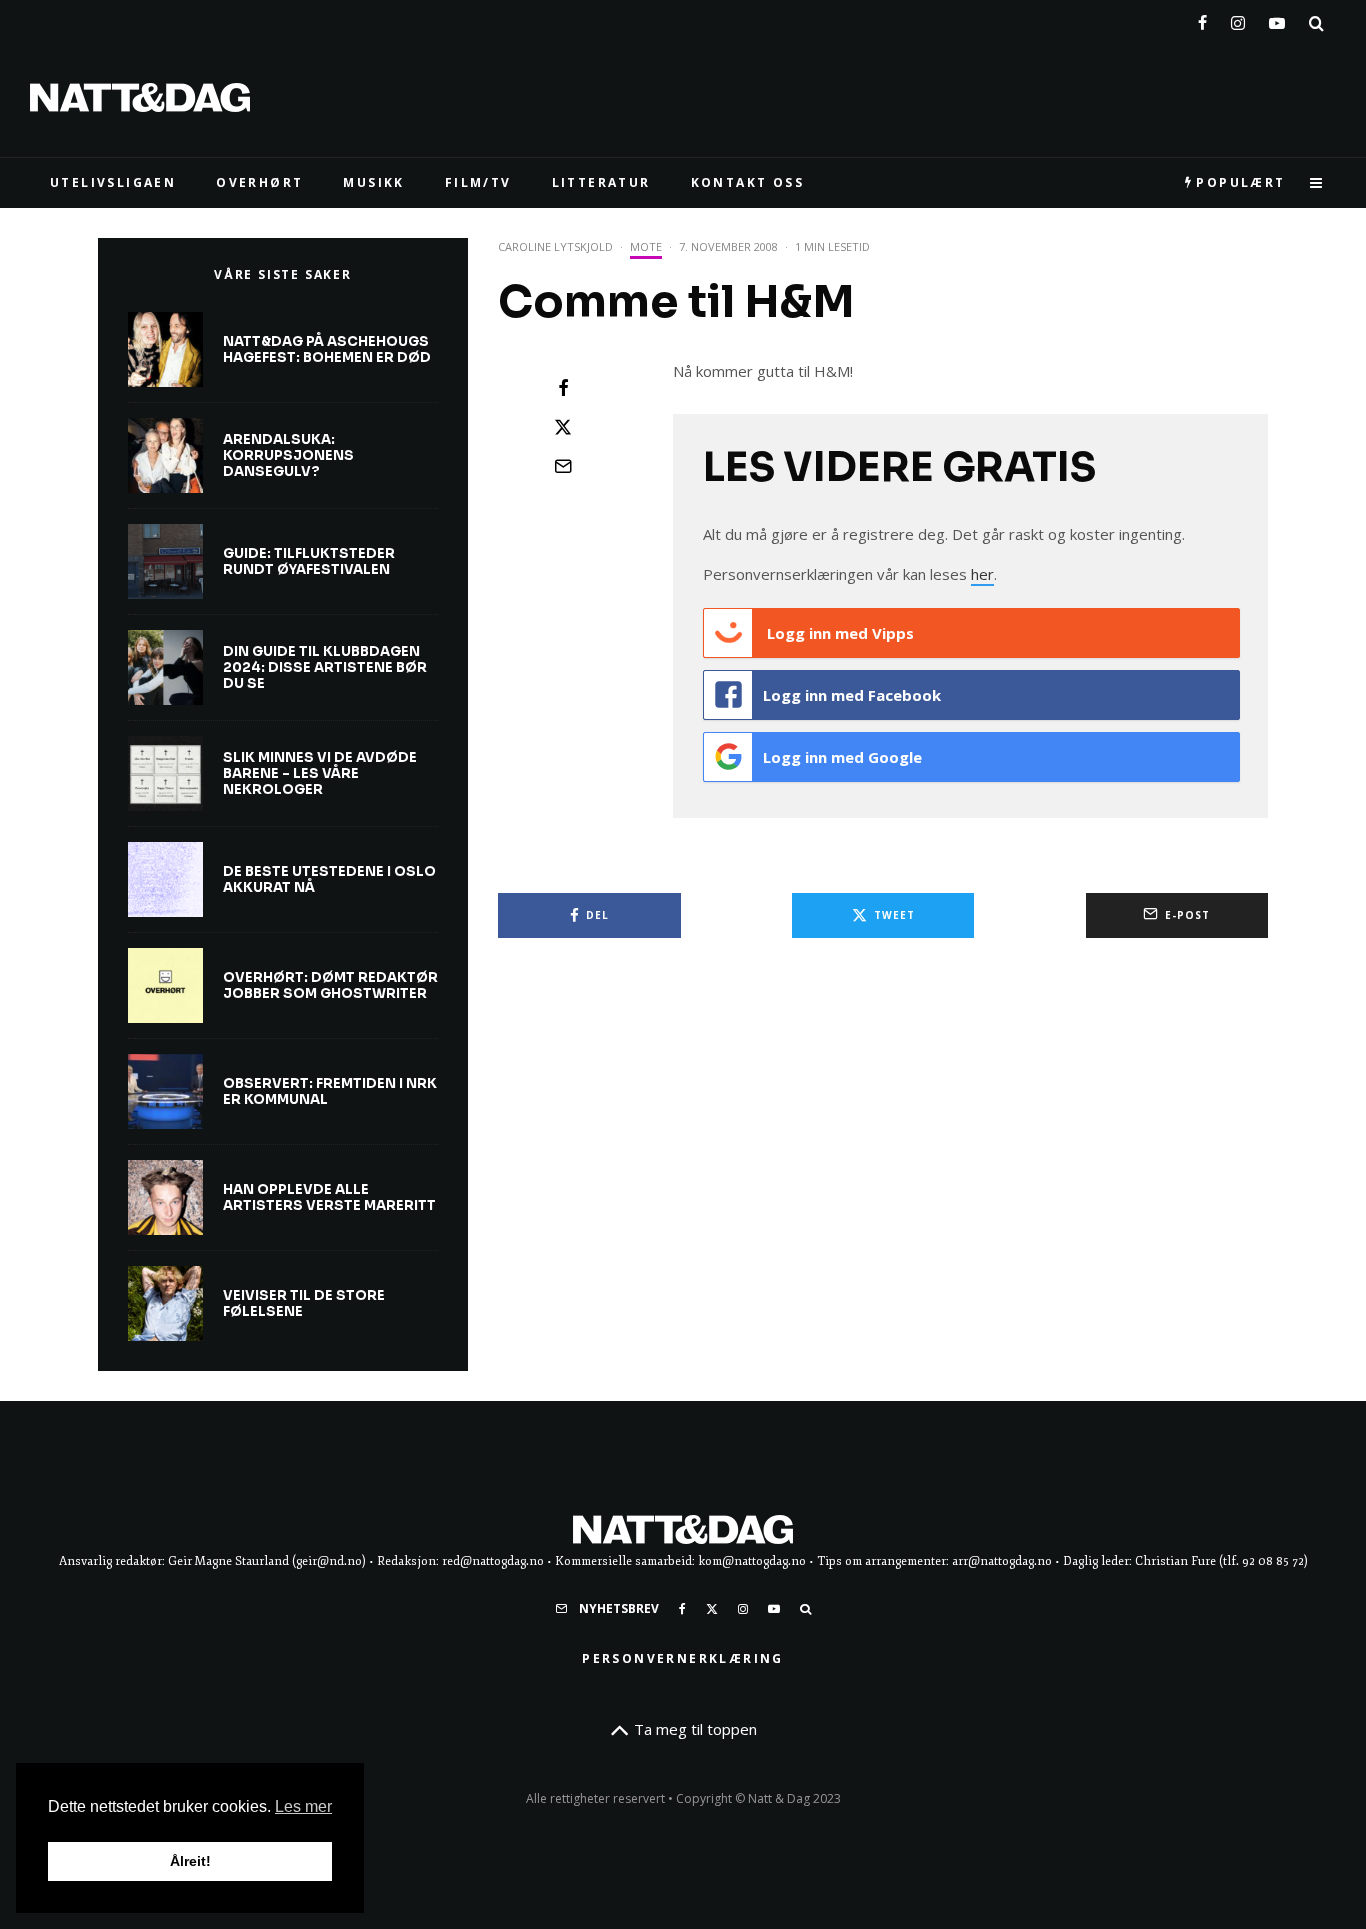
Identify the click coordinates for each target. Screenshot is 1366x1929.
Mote (646, 246)
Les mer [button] (303, 1806)
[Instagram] (1238, 19)
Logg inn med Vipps (838, 633)
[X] (712, 1609)
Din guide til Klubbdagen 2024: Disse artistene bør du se (325, 667)
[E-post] (563, 466)
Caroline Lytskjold (555, 246)
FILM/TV (478, 182)
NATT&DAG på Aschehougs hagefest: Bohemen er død (327, 349)
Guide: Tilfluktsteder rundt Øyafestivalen (309, 561)
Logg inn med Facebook (852, 695)
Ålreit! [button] (190, 1861)
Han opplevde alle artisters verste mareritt (329, 1197)
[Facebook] (1202, 19)
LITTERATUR (601, 182)
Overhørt (259, 182)
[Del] (563, 388)
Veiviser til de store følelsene (304, 1303)
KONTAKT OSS (747, 182)
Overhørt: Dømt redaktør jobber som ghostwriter (330, 985)
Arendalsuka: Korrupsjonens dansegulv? (288, 455)
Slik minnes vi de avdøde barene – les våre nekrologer (320, 773)
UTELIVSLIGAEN (113, 182)
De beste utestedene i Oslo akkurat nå (329, 879)
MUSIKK (373, 182)
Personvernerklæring (683, 1658)
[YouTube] (1277, 19)
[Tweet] (563, 427)
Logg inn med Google (842, 757)
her (982, 574)
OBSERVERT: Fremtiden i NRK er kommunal (330, 1091)
